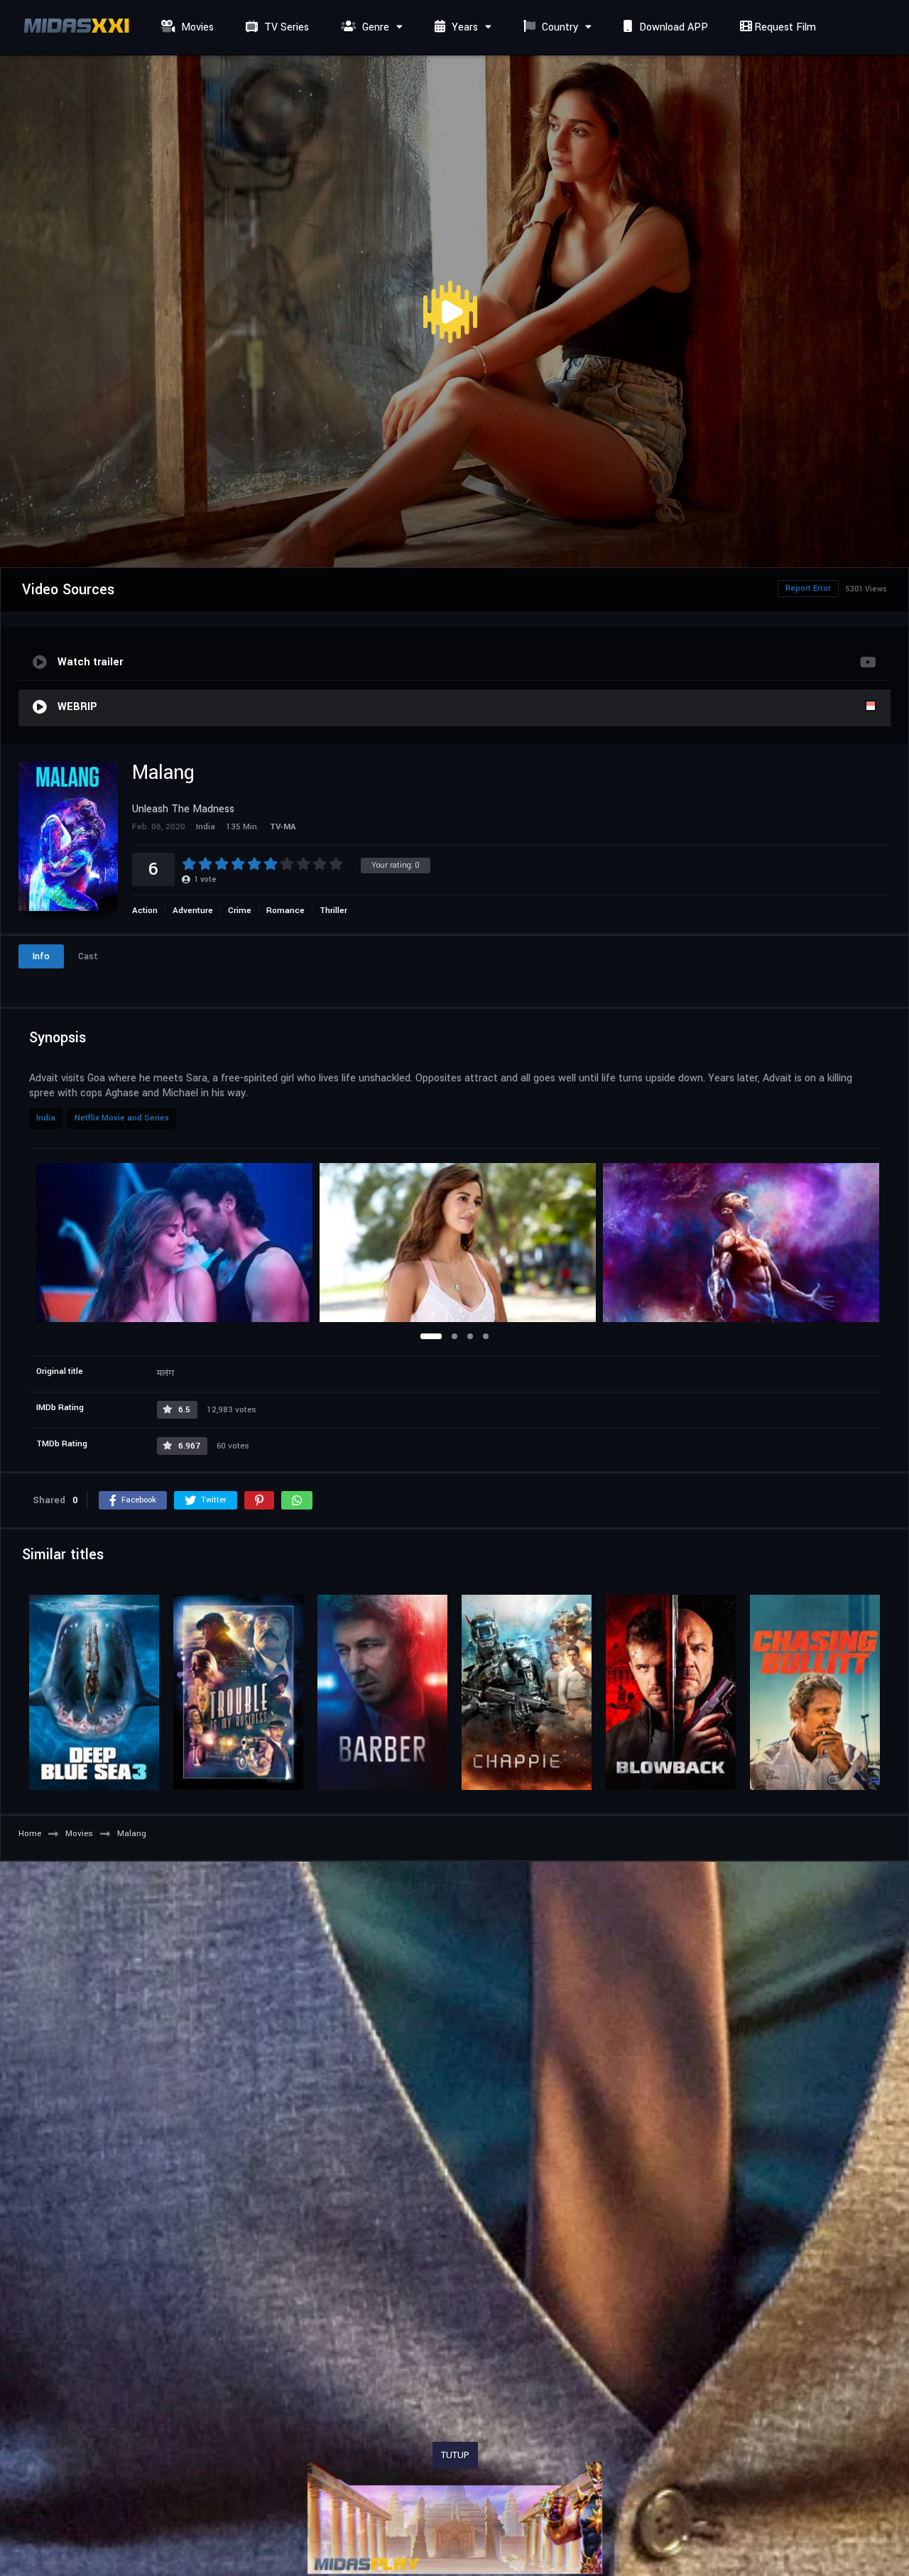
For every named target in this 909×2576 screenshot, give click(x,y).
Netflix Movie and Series (122, 1118)
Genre (374, 27)
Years (463, 27)
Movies (196, 27)
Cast (88, 956)
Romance (285, 911)
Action (145, 911)
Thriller (333, 911)
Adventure (193, 911)
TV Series (285, 27)
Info (41, 956)
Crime (240, 911)
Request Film (784, 27)
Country (559, 27)
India (46, 1118)
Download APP (672, 27)
